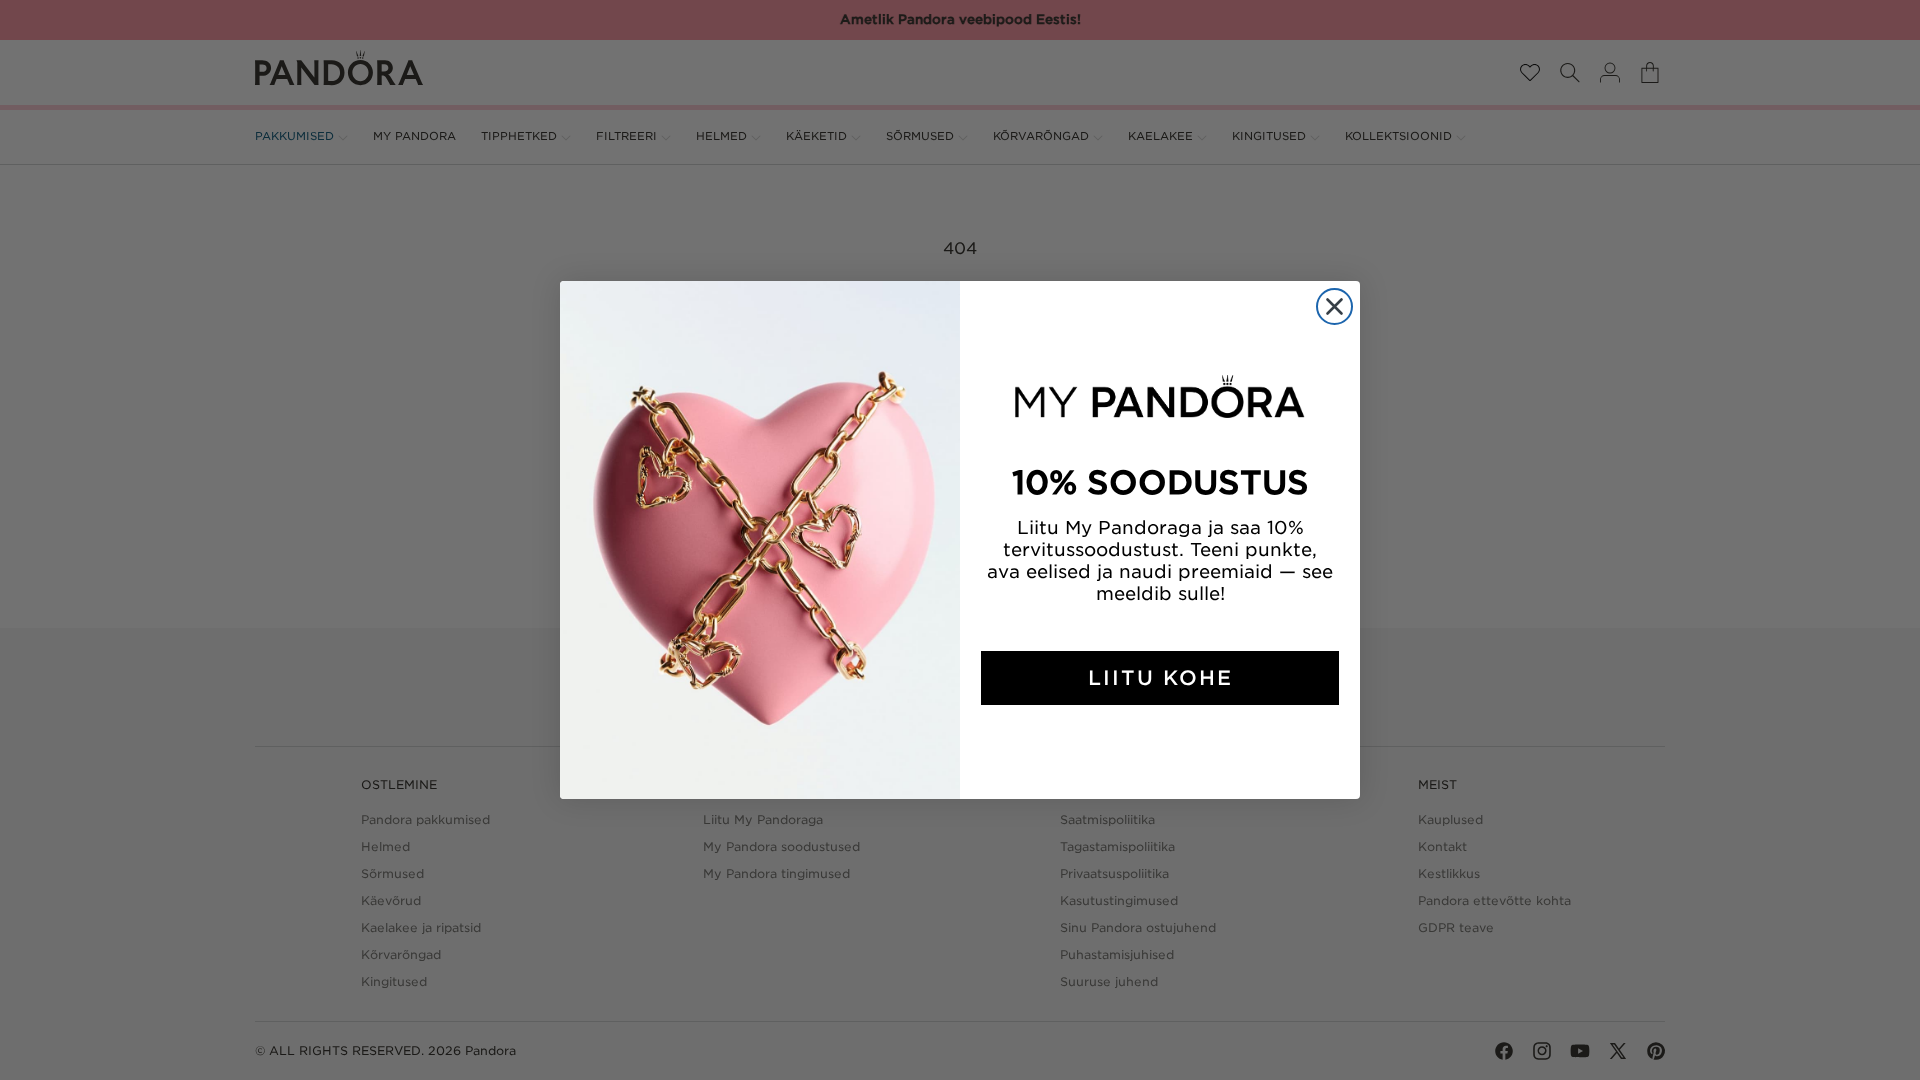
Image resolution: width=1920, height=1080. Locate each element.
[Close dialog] (1334, 306)
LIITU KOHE (1160, 678)
